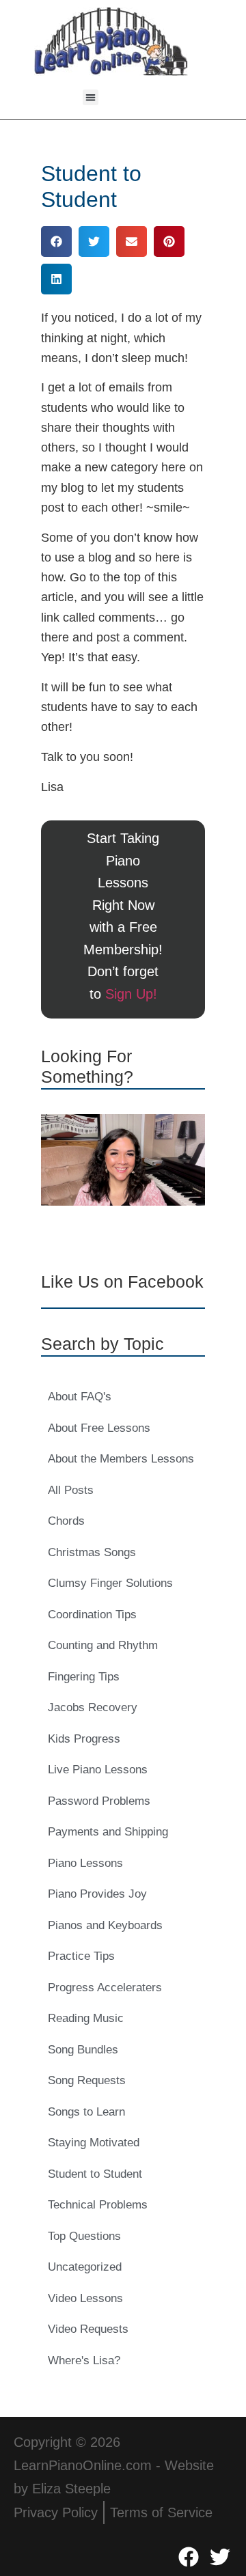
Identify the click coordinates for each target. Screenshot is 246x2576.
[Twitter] (220, 2557)
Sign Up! (131, 994)
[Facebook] (189, 2557)
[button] (91, 97)
